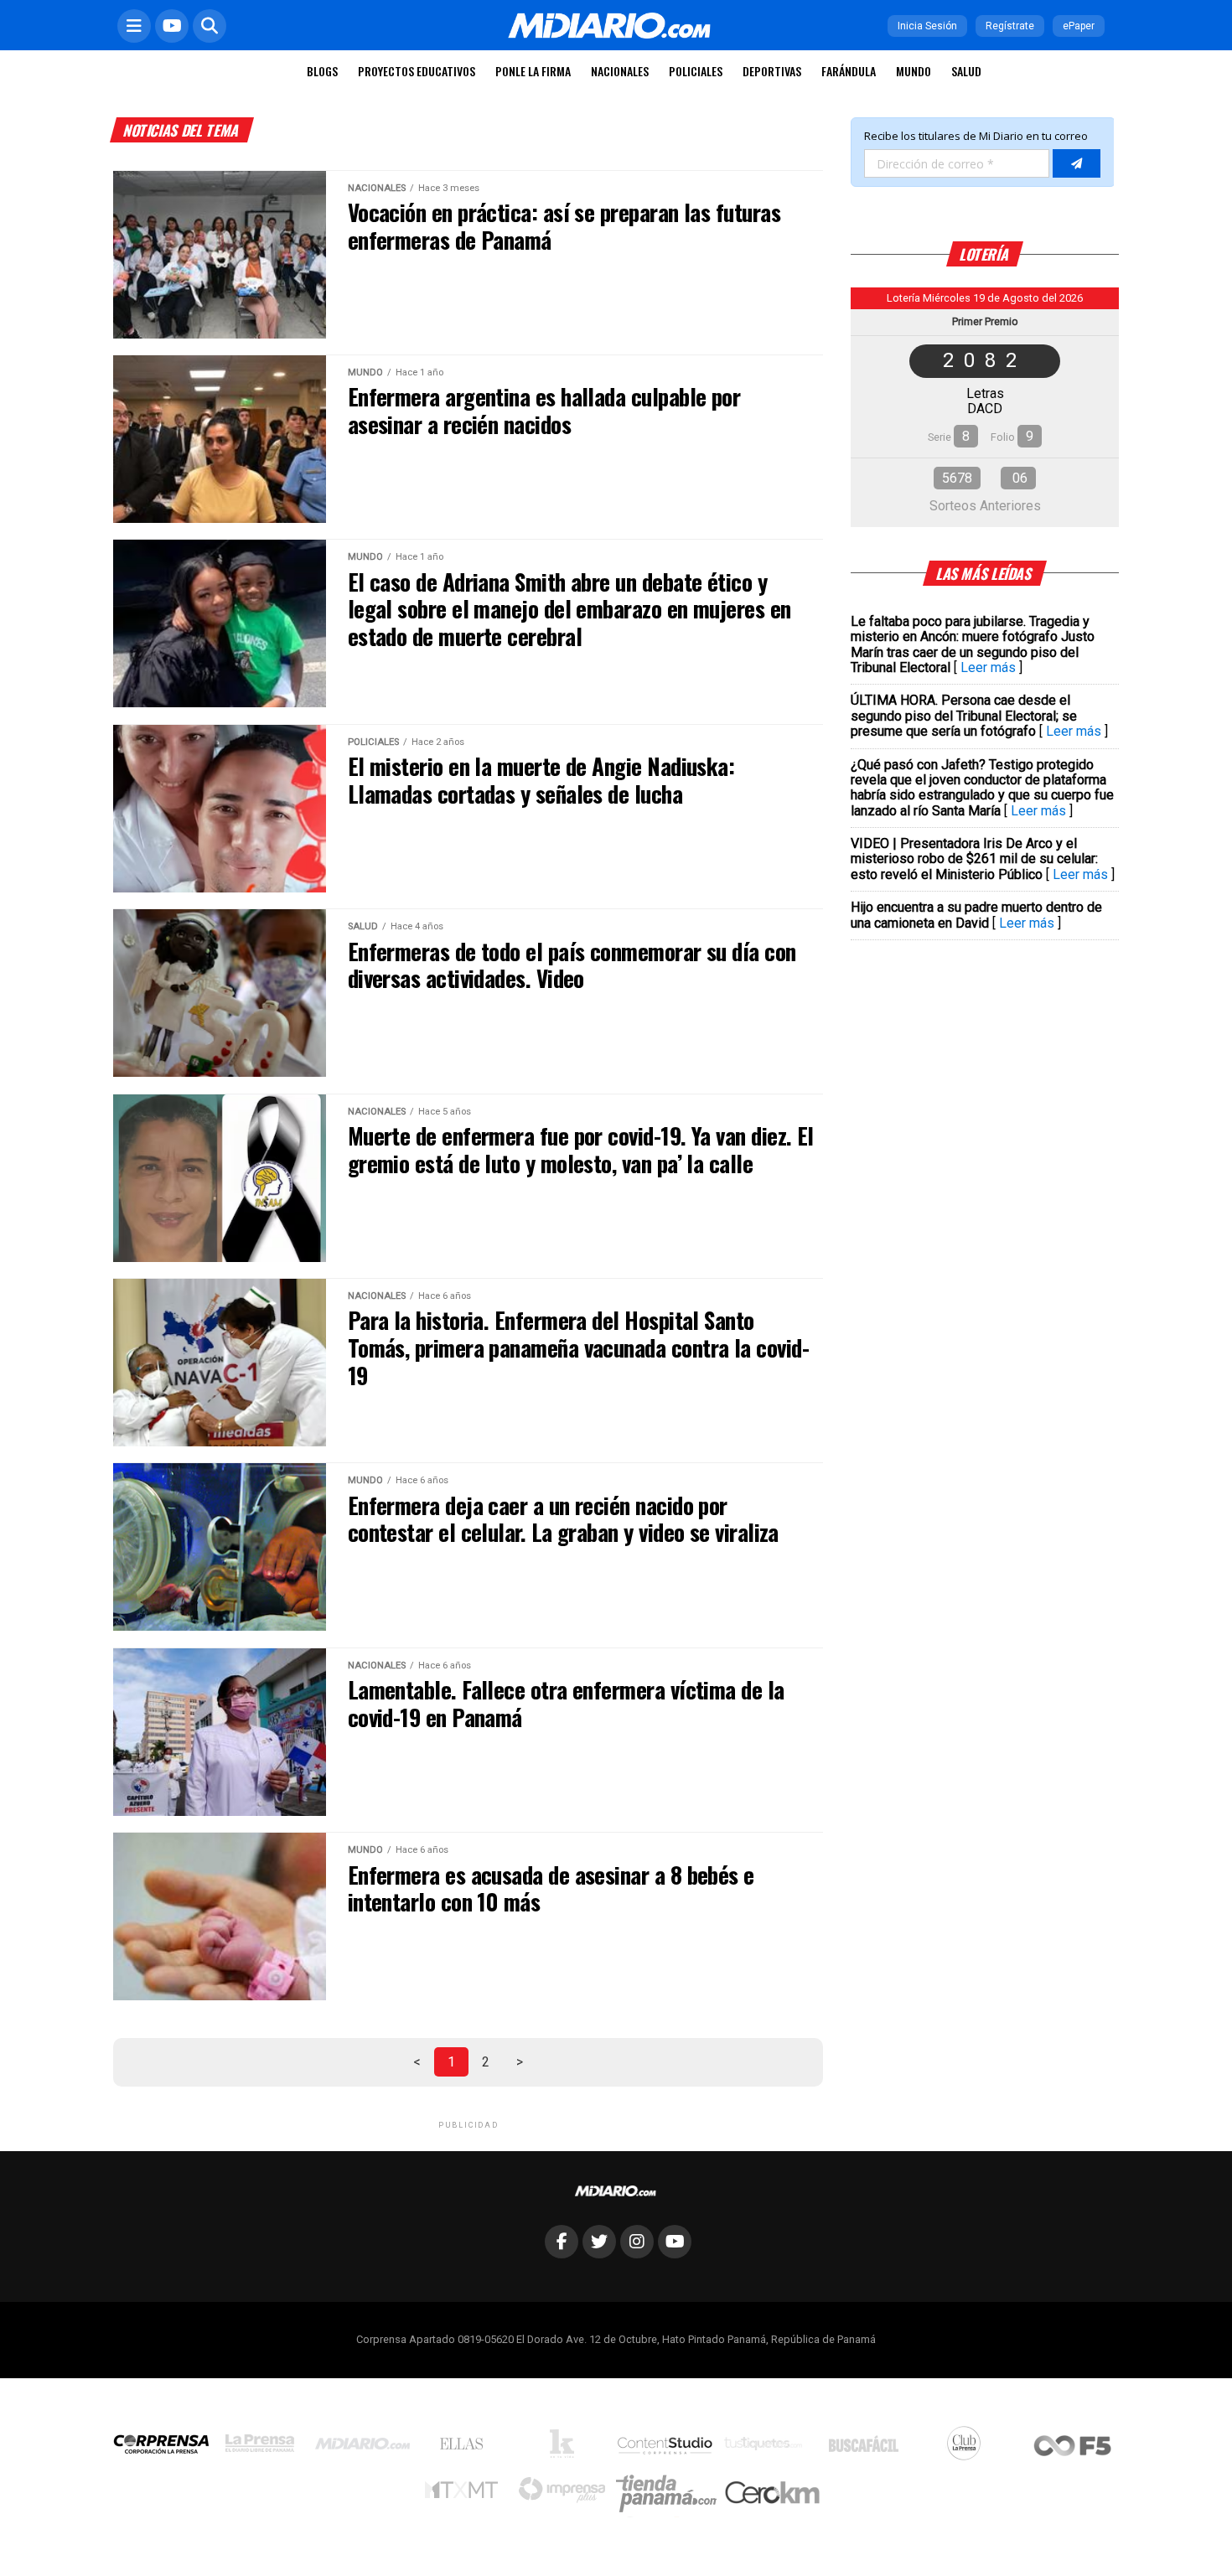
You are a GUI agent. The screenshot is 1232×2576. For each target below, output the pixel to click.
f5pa (1073, 2447)
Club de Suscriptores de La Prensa (968, 2447)
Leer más (988, 667)
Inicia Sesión (927, 26)
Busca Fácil (868, 2448)
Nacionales (620, 71)
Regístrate (1010, 26)
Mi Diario (367, 2448)
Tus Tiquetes (767, 2448)
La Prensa (264, 2447)
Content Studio (666, 2447)
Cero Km (771, 2494)
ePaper (1079, 26)
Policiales (696, 71)
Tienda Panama (670, 2494)
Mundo (914, 71)
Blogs (322, 71)
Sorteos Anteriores (985, 506)
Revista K (566, 2448)
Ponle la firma (533, 71)
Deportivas (772, 71)
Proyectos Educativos (417, 71)
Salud (966, 71)
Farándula (849, 71)
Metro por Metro (466, 2494)
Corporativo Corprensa (168, 2447)
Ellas (466, 2448)
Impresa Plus (566, 2494)
